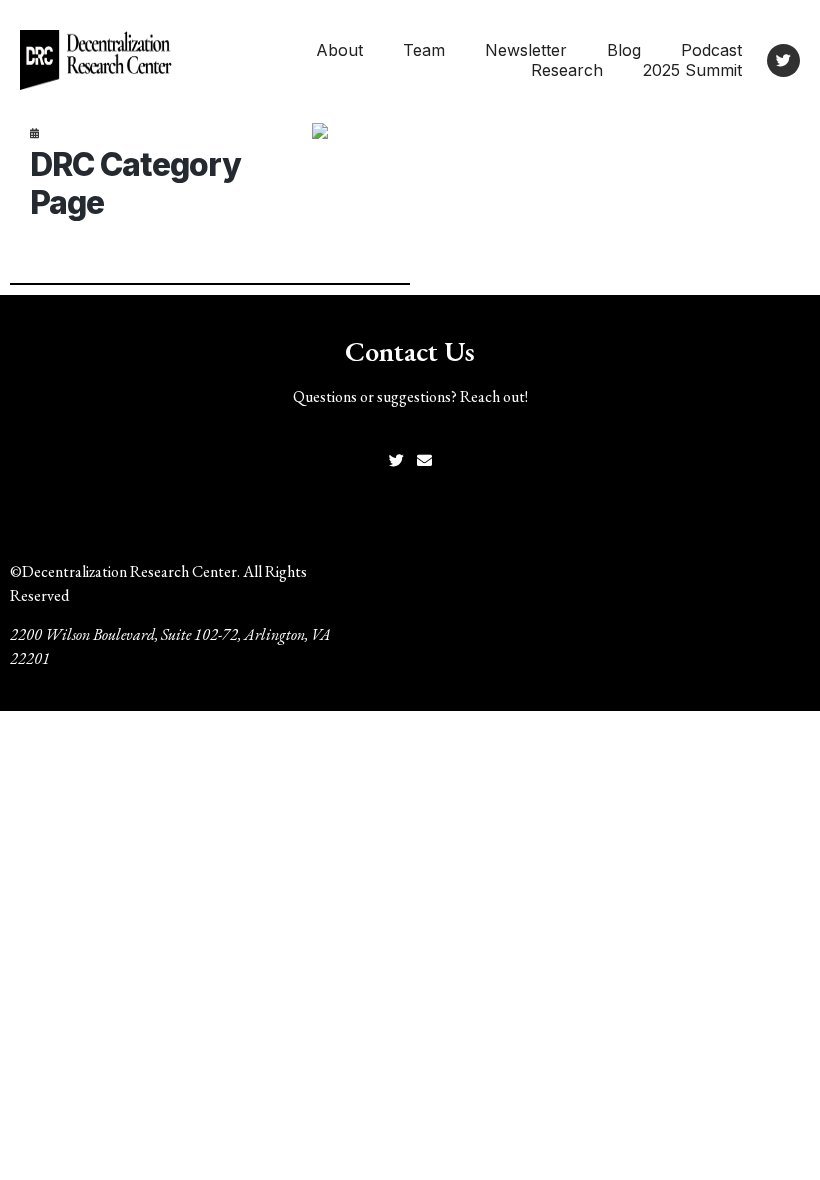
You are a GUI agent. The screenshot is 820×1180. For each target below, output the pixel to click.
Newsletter (526, 50)
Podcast (711, 50)
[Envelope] (424, 460)
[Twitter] (783, 60)
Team (424, 50)
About (339, 50)
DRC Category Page (135, 183)
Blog (624, 50)
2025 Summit (692, 70)
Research (567, 70)
